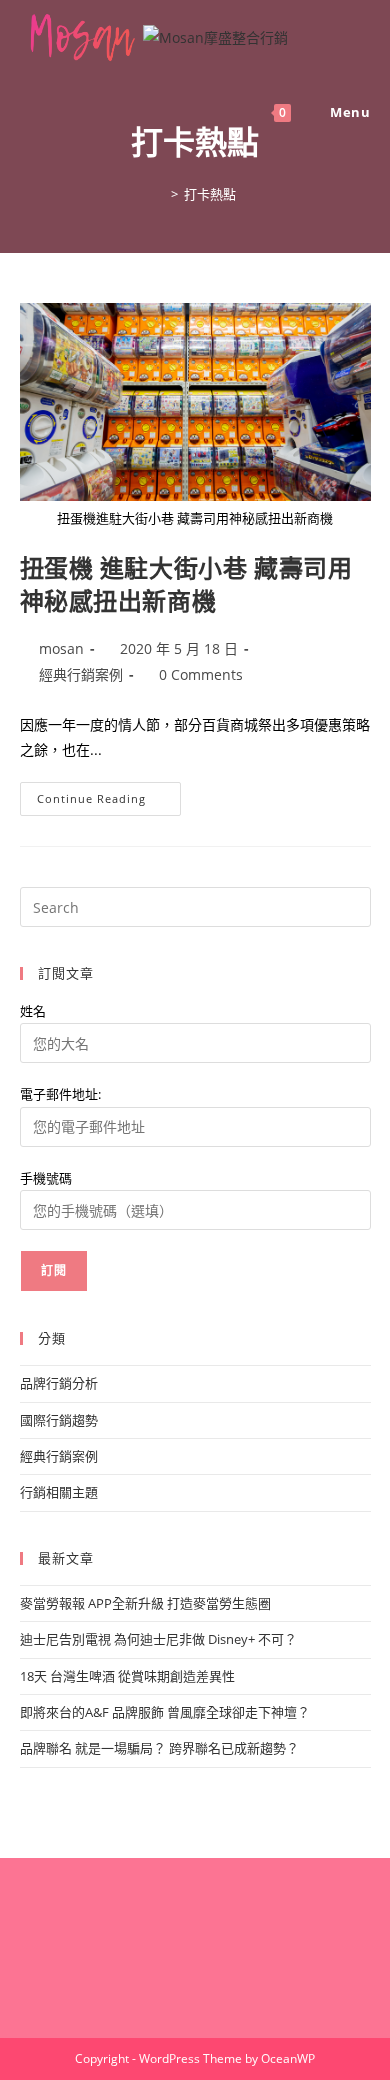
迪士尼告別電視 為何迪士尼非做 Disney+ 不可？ (158, 1639)
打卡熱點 (210, 194)
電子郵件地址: (60, 1094)
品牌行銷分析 (59, 1383)
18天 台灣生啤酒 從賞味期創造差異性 (127, 1676)
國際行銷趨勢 (59, 1420)
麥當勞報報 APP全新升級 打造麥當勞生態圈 (145, 1603)
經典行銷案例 (81, 674)
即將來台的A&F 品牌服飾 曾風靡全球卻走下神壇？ (165, 1712)
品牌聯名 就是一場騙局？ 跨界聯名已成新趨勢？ (159, 1748)
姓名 (33, 1011)
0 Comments (201, 674)
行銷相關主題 (59, 1492)
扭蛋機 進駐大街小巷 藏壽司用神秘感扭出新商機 (186, 584)
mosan (61, 648)
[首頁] (160, 194)
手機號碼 (46, 1178)
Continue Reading (98, 802)
